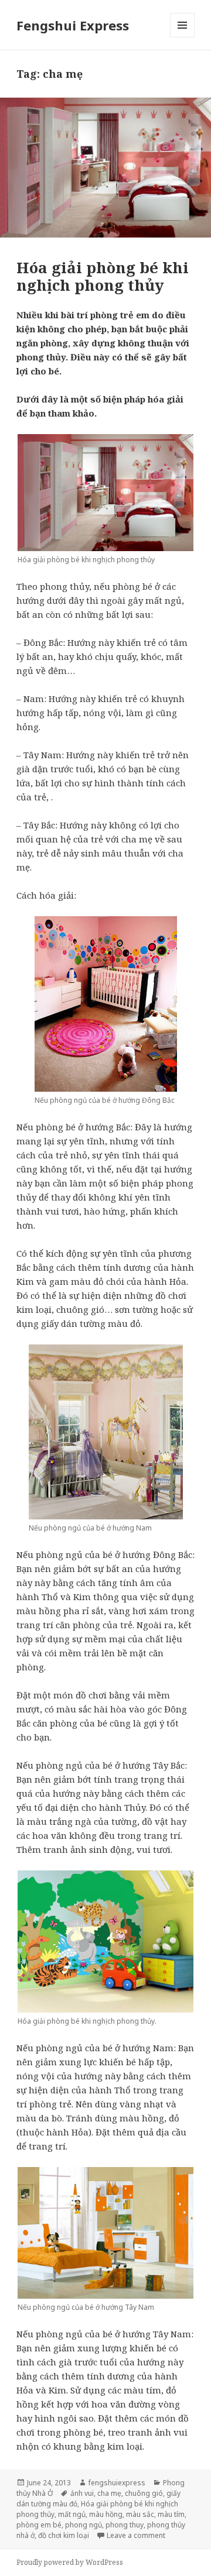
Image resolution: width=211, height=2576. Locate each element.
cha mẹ (109, 2493)
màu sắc (140, 2514)
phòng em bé (39, 2525)
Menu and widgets (183, 37)
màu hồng (106, 2514)
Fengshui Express (73, 25)
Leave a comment (136, 2535)
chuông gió (144, 2493)
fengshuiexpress (117, 2483)
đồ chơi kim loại (64, 2535)
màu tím (171, 2514)
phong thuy (125, 2525)
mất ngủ (72, 2514)
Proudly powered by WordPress (70, 2562)
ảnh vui (82, 2493)
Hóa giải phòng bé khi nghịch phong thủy (103, 276)
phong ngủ (84, 2525)
